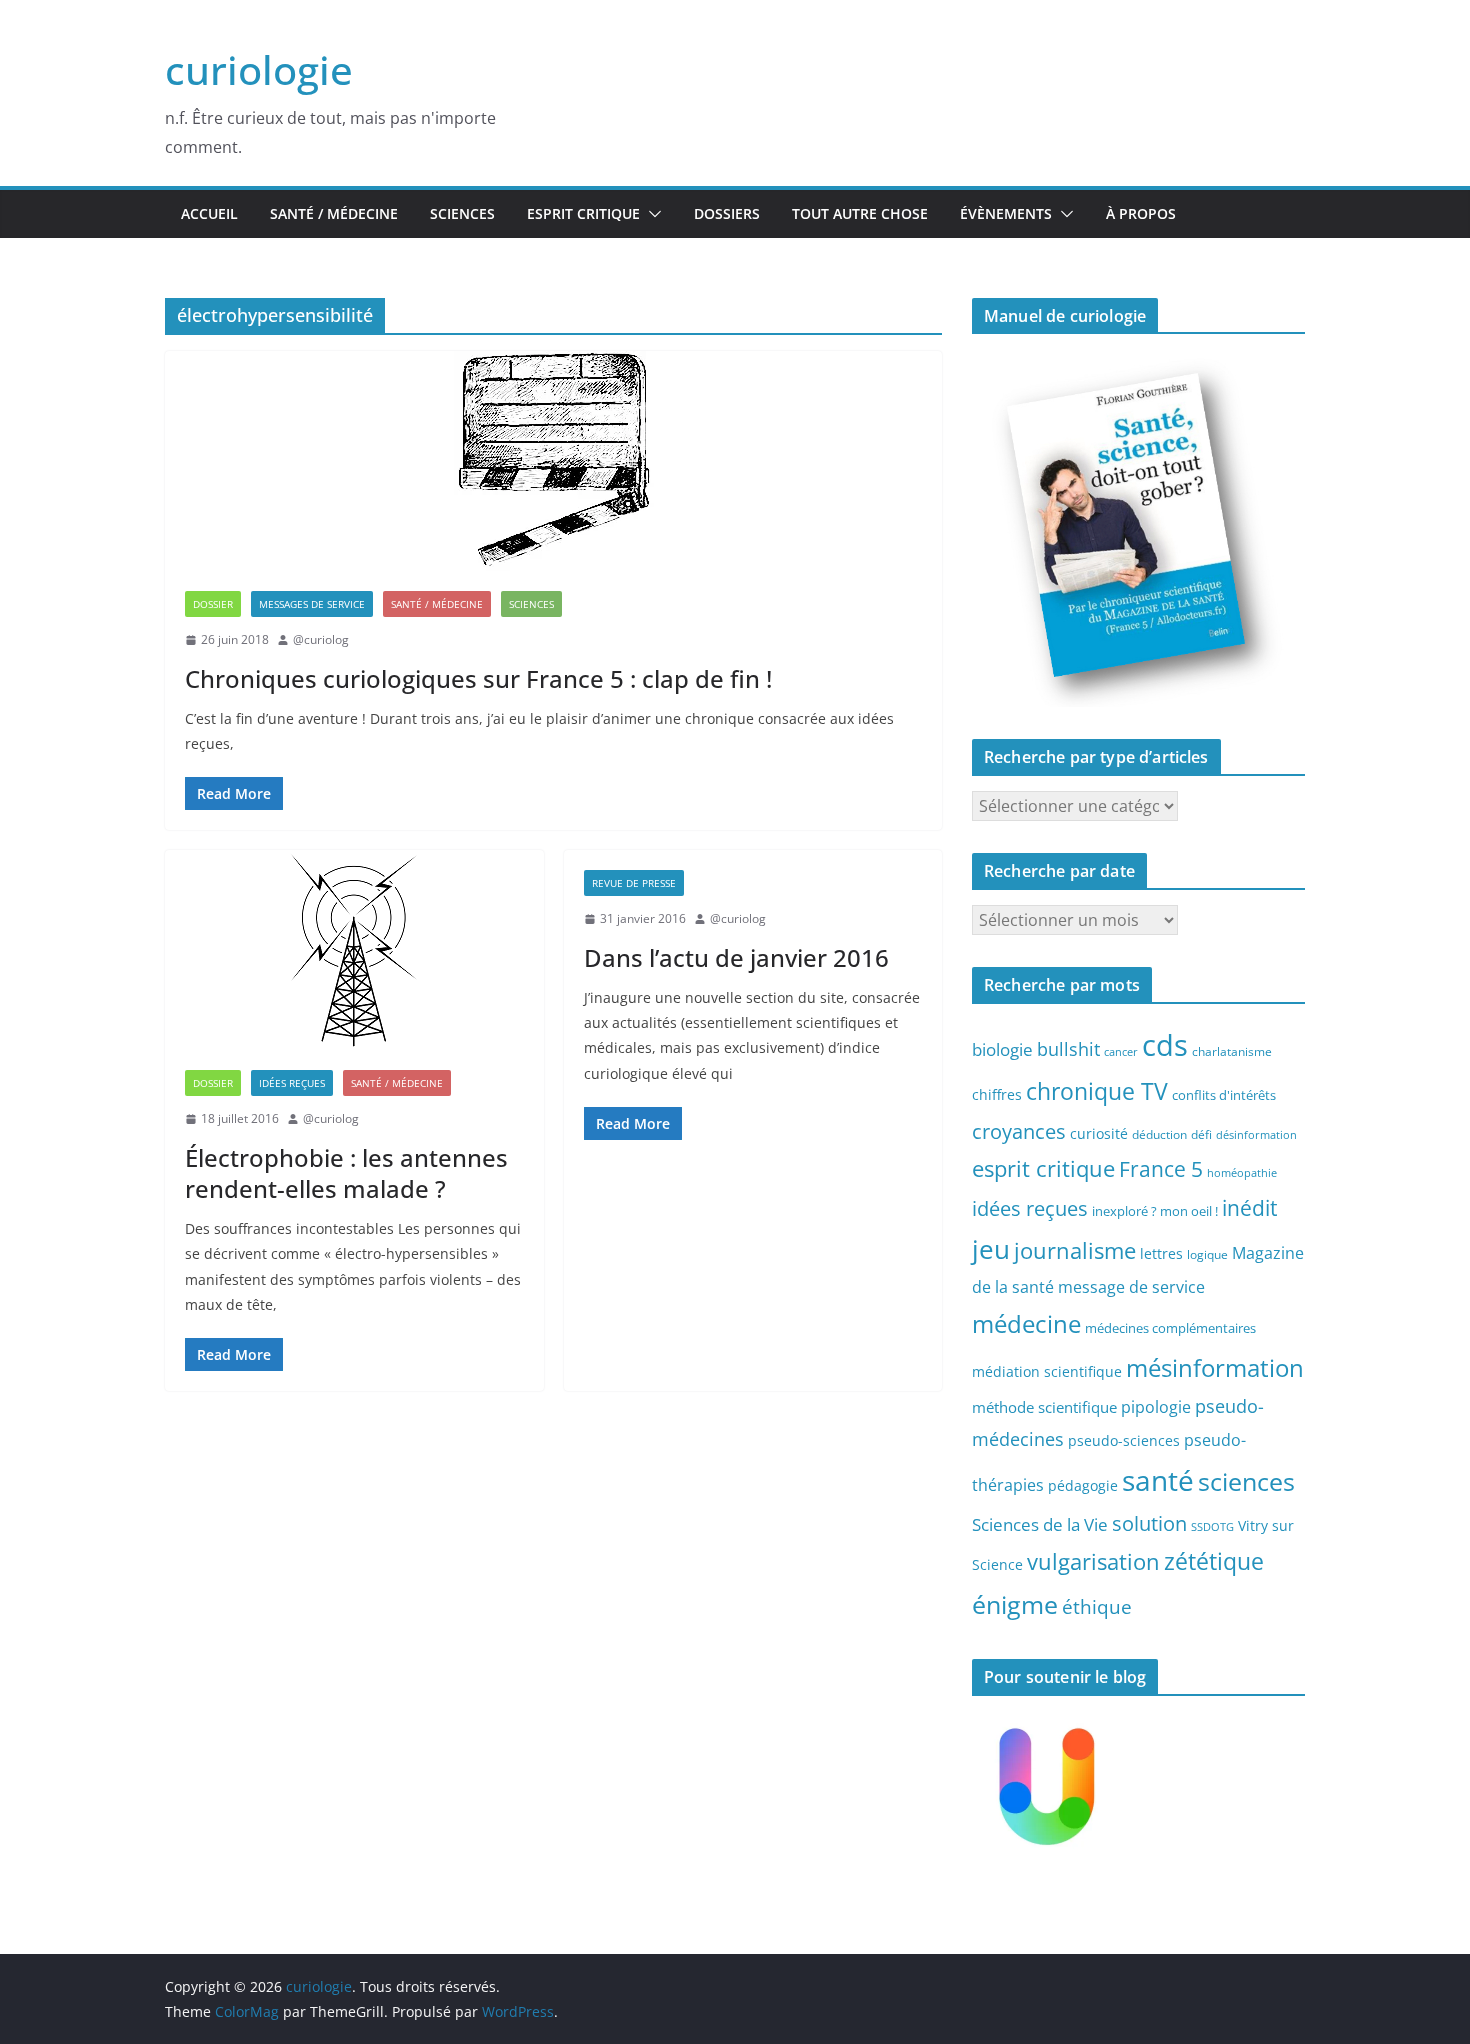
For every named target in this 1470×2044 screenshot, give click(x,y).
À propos (1141, 213)
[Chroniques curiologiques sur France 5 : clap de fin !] (553, 461)
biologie (1002, 1049)
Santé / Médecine (334, 213)
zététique (1214, 1561)
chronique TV (1097, 1091)
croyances (1019, 1131)
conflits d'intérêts (1224, 1095)
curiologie (259, 69)
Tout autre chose (860, 213)
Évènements (1006, 213)
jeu (991, 1249)
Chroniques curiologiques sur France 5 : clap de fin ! (478, 678)
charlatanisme (1232, 1051)
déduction (1159, 1134)
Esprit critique (583, 213)
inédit (1249, 1208)
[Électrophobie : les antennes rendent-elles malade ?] (354, 950)
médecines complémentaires (1170, 1328)
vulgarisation (1093, 1561)
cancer (1121, 1052)
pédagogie (1083, 1485)
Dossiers (727, 213)
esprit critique (1043, 1168)
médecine (1026, 1323)
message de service (1131, 1287)
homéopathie (1242, 1173)
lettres (1161, 1253)
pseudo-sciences (1124, 1440)
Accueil (209, 213)
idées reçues (1030, 1208)
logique (1207, 1254)
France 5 (1161, 1169)
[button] (651, 214)
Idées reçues (292, 1083)
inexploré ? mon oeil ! (1155, 1211)
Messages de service (312, 604)
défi (1201, 1134)
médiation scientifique (1047, 1371)
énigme (1015, 1604)
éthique (1097, 1607)
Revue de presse (634, 883)
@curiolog (321, 639)
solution (1149, 1523)
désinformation (1256, 1135)
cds (1165, 1045)
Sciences (462, 213)
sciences (1246, 1481)
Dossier (213, 604)
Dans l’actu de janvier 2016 (736, 957)
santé (1158, 1480)
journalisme (1075, 1250)
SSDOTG (1212, 1527)
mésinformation (1215, 1367)
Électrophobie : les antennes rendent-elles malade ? (346, 1173)
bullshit (1068, 1049)
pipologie (1156, 1407)
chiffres (997, 1094)
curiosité (1099, 1133)
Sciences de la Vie (1040, 1524)
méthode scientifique (1044, 1407)
